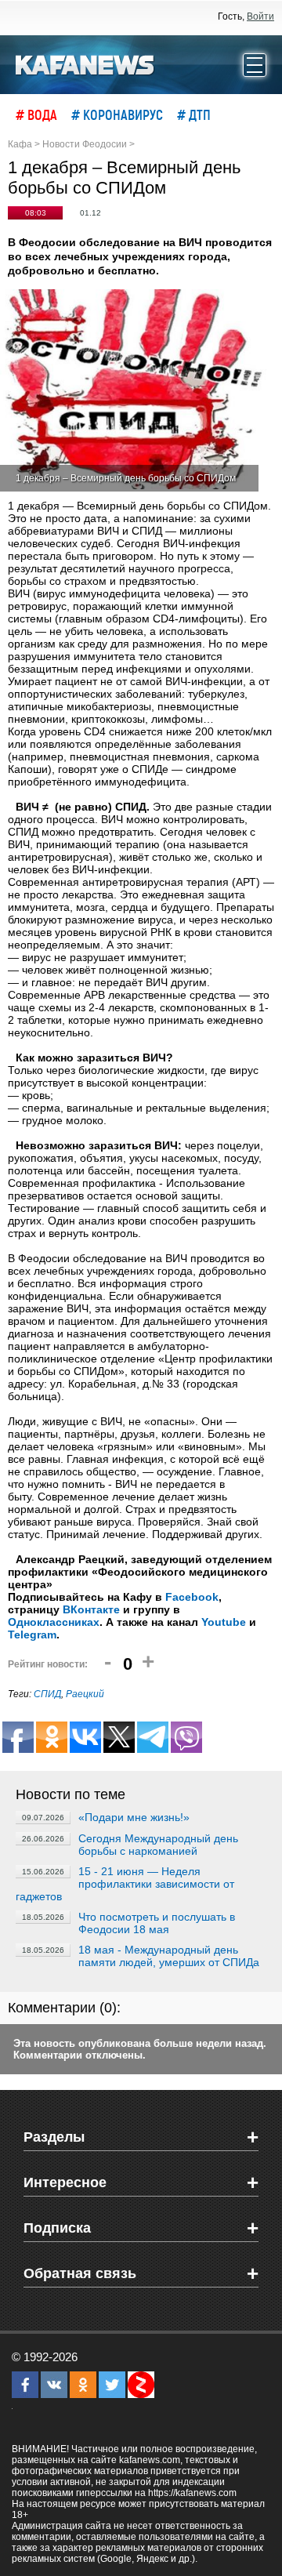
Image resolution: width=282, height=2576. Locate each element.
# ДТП (194, 114)
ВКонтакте (91, 1609)
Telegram (32, 1634)
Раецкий (85, 1694)
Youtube (224, 1622)
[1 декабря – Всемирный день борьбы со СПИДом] (133, 390)
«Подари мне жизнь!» (134, 1817)
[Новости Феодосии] (85, 63)
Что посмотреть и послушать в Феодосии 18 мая (157, 1923)
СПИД (47, 1694)
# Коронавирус (117, 114)
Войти (260, 16)
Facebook (192, 1597)
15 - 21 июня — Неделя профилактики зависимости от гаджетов (125, 1884)
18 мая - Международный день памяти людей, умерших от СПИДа (169, 1956)
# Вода (36, 114)
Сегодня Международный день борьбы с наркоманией (158, 1845)
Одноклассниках (54, 1622)
